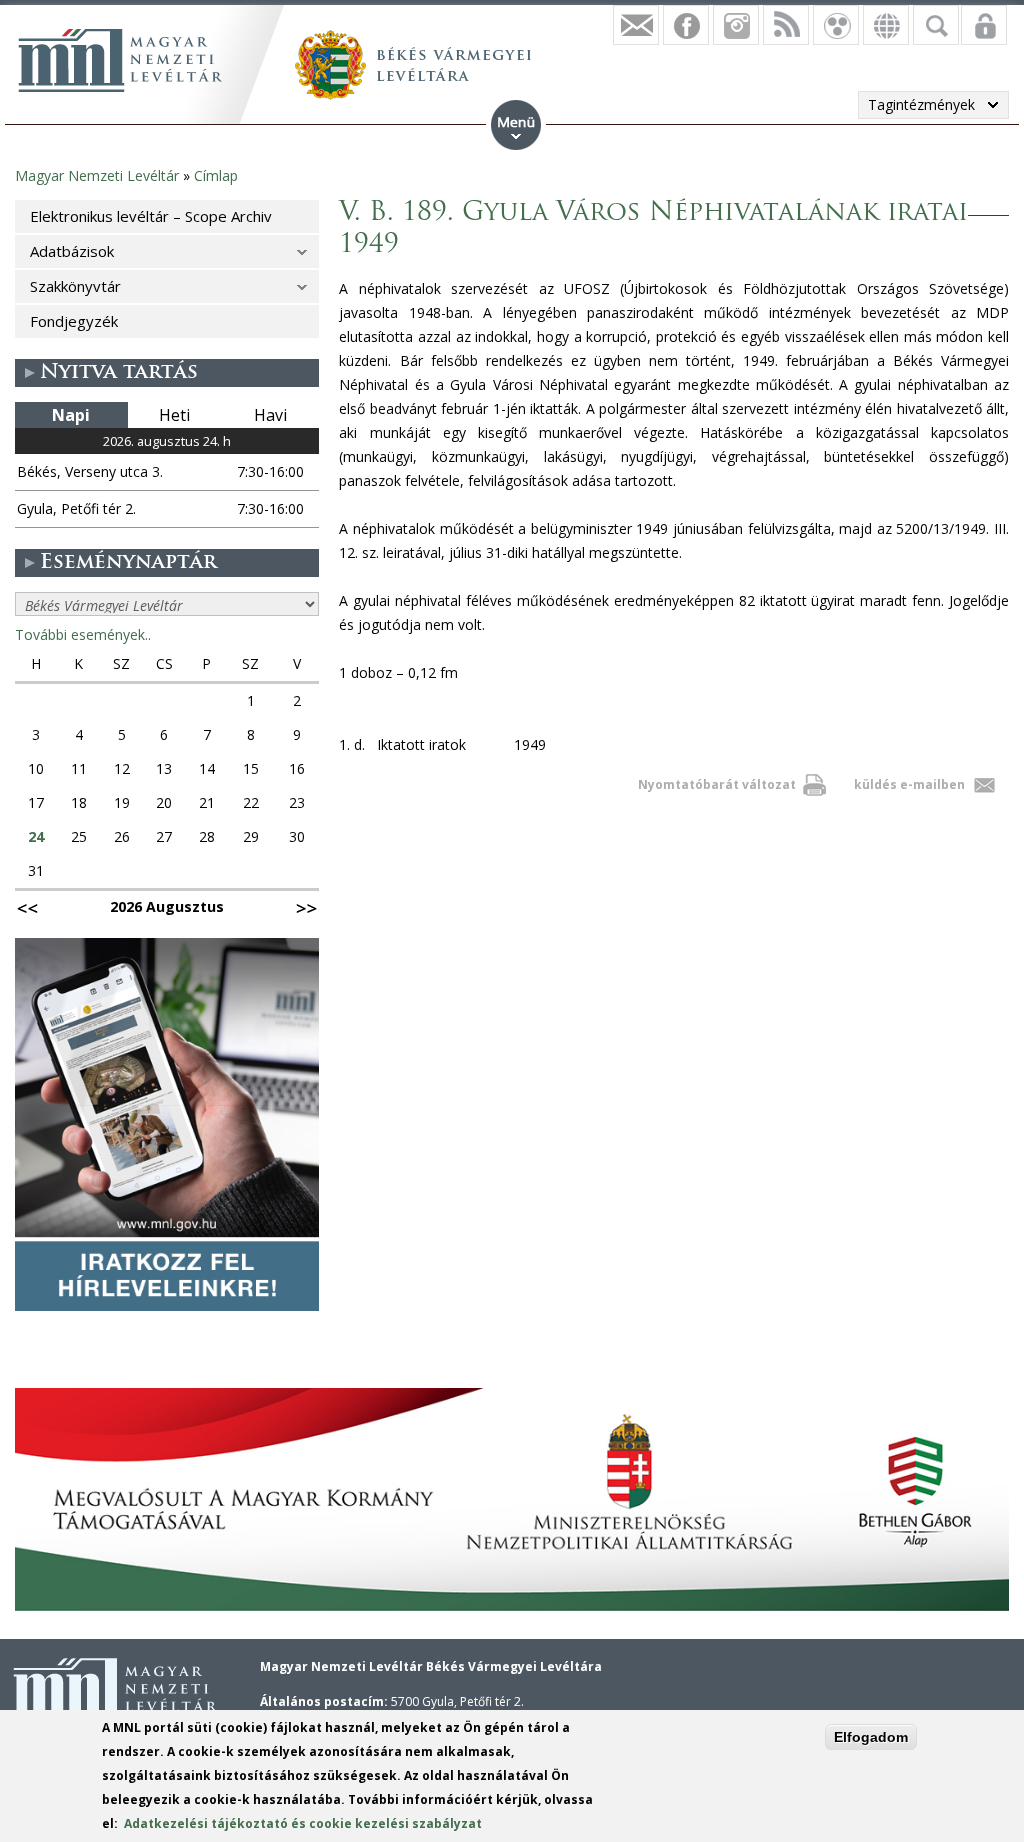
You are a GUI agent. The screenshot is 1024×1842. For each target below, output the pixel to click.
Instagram (736, 25)
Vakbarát (836, 25)
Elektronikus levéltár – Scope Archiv (151, 216)
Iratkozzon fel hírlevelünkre (636, 25)
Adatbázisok (72, 251)
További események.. (83, 634)
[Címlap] (120, 60)
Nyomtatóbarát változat (717, 784)
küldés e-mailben (909, 784)
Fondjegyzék (74, 321)
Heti (174, 415)
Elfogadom (871, 1737)
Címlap (216, 175)
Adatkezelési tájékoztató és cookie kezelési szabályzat (303, 1823)
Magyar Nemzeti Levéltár (97, 175)
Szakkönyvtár (75, 286)
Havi (270, 415)
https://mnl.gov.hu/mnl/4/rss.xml (786, 25)
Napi (71, 415)
